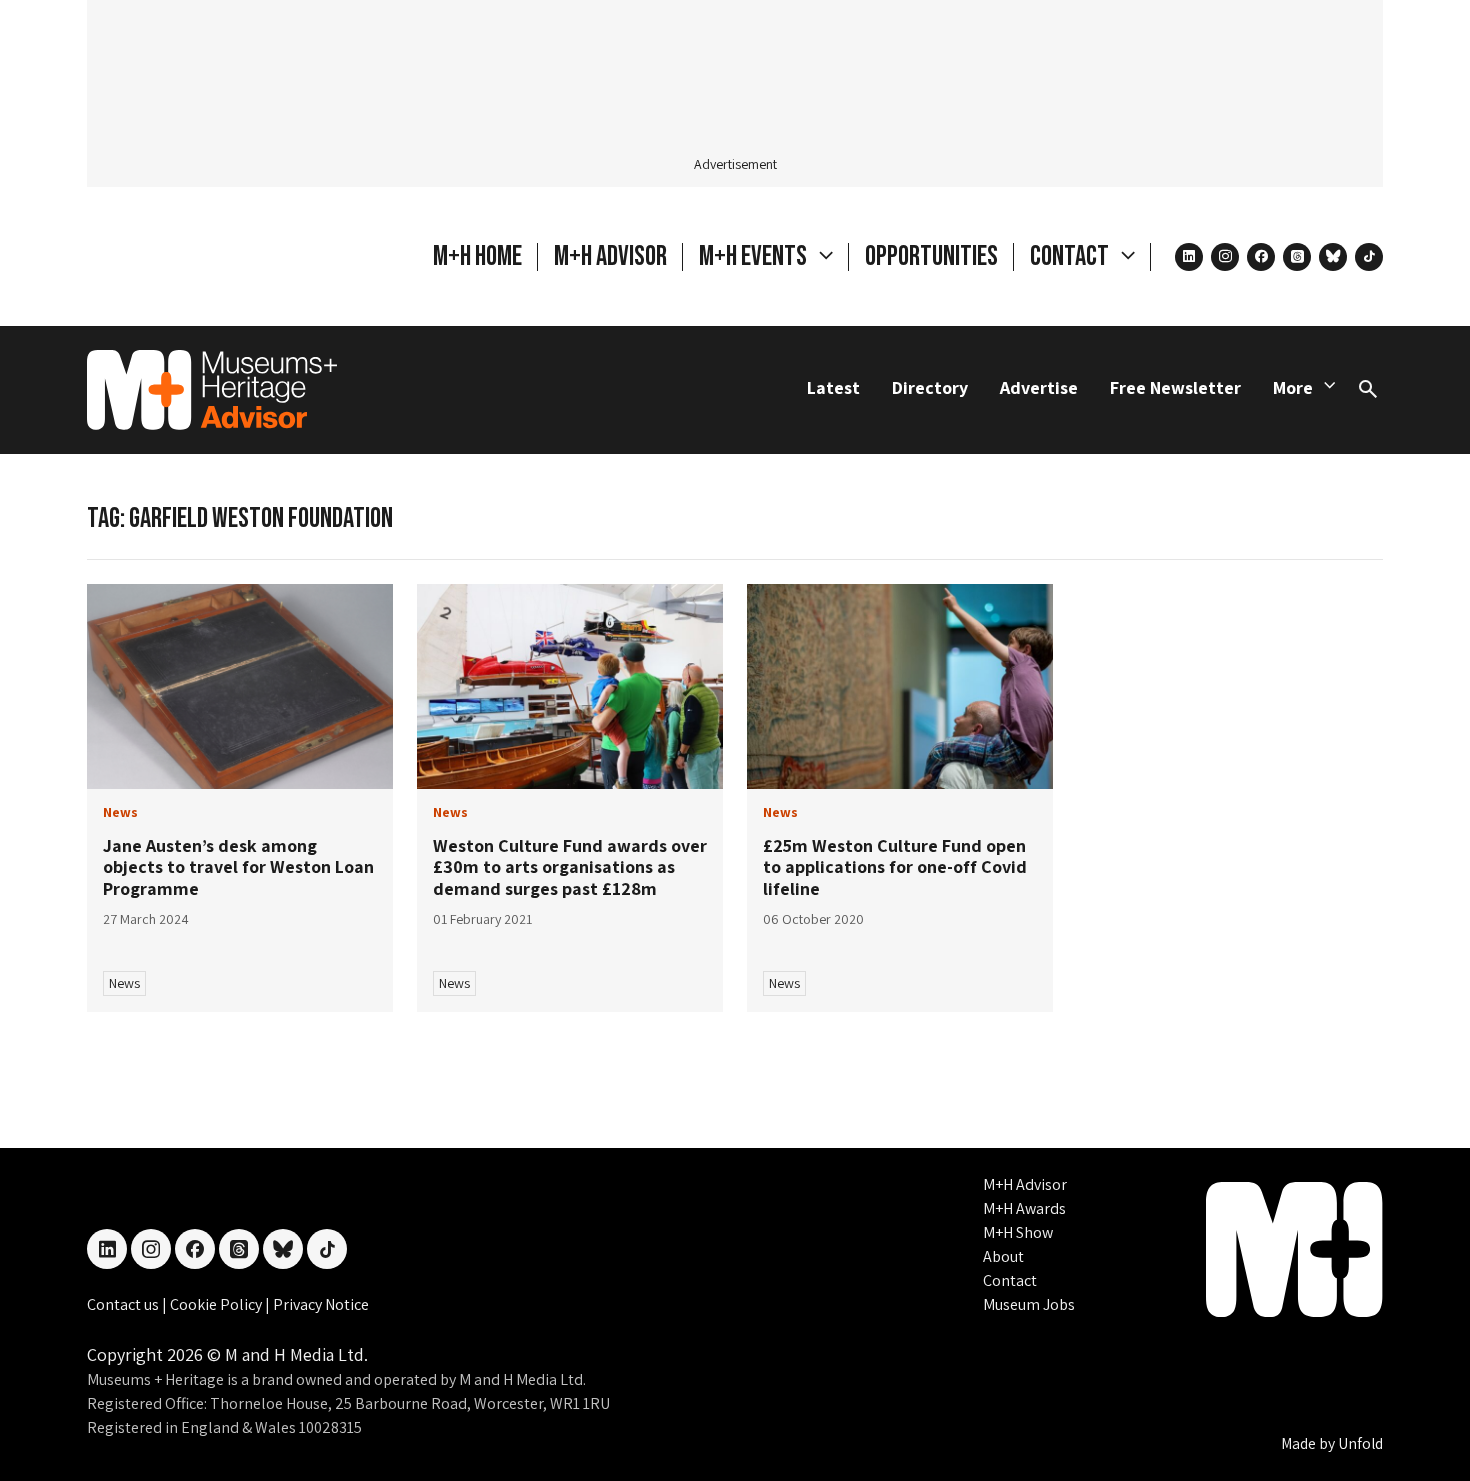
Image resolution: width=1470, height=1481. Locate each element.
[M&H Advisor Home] (212, 390)
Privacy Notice (321, 1304)
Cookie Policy (217, 1304)
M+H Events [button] (755, 256)
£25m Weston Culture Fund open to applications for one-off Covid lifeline (895, 867)
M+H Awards (1024, 1208)
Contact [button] (1071, 256)
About (1003, 1256)
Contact (1010, 1280)
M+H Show (1018, 1232)
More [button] (1293, 387)
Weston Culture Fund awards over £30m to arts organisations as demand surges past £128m (570, 867)
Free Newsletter (1175, 387)
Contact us (124, 1304)
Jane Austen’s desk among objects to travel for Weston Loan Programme (238, 867)
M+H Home (477, 256)
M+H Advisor (610, 256)
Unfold (1360, 1443)
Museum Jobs (1029, 1304)
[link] (240, 686)
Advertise (1039, 387)
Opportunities (931, 256)
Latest (833, 387)
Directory (930, 387)
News (124, 983)
